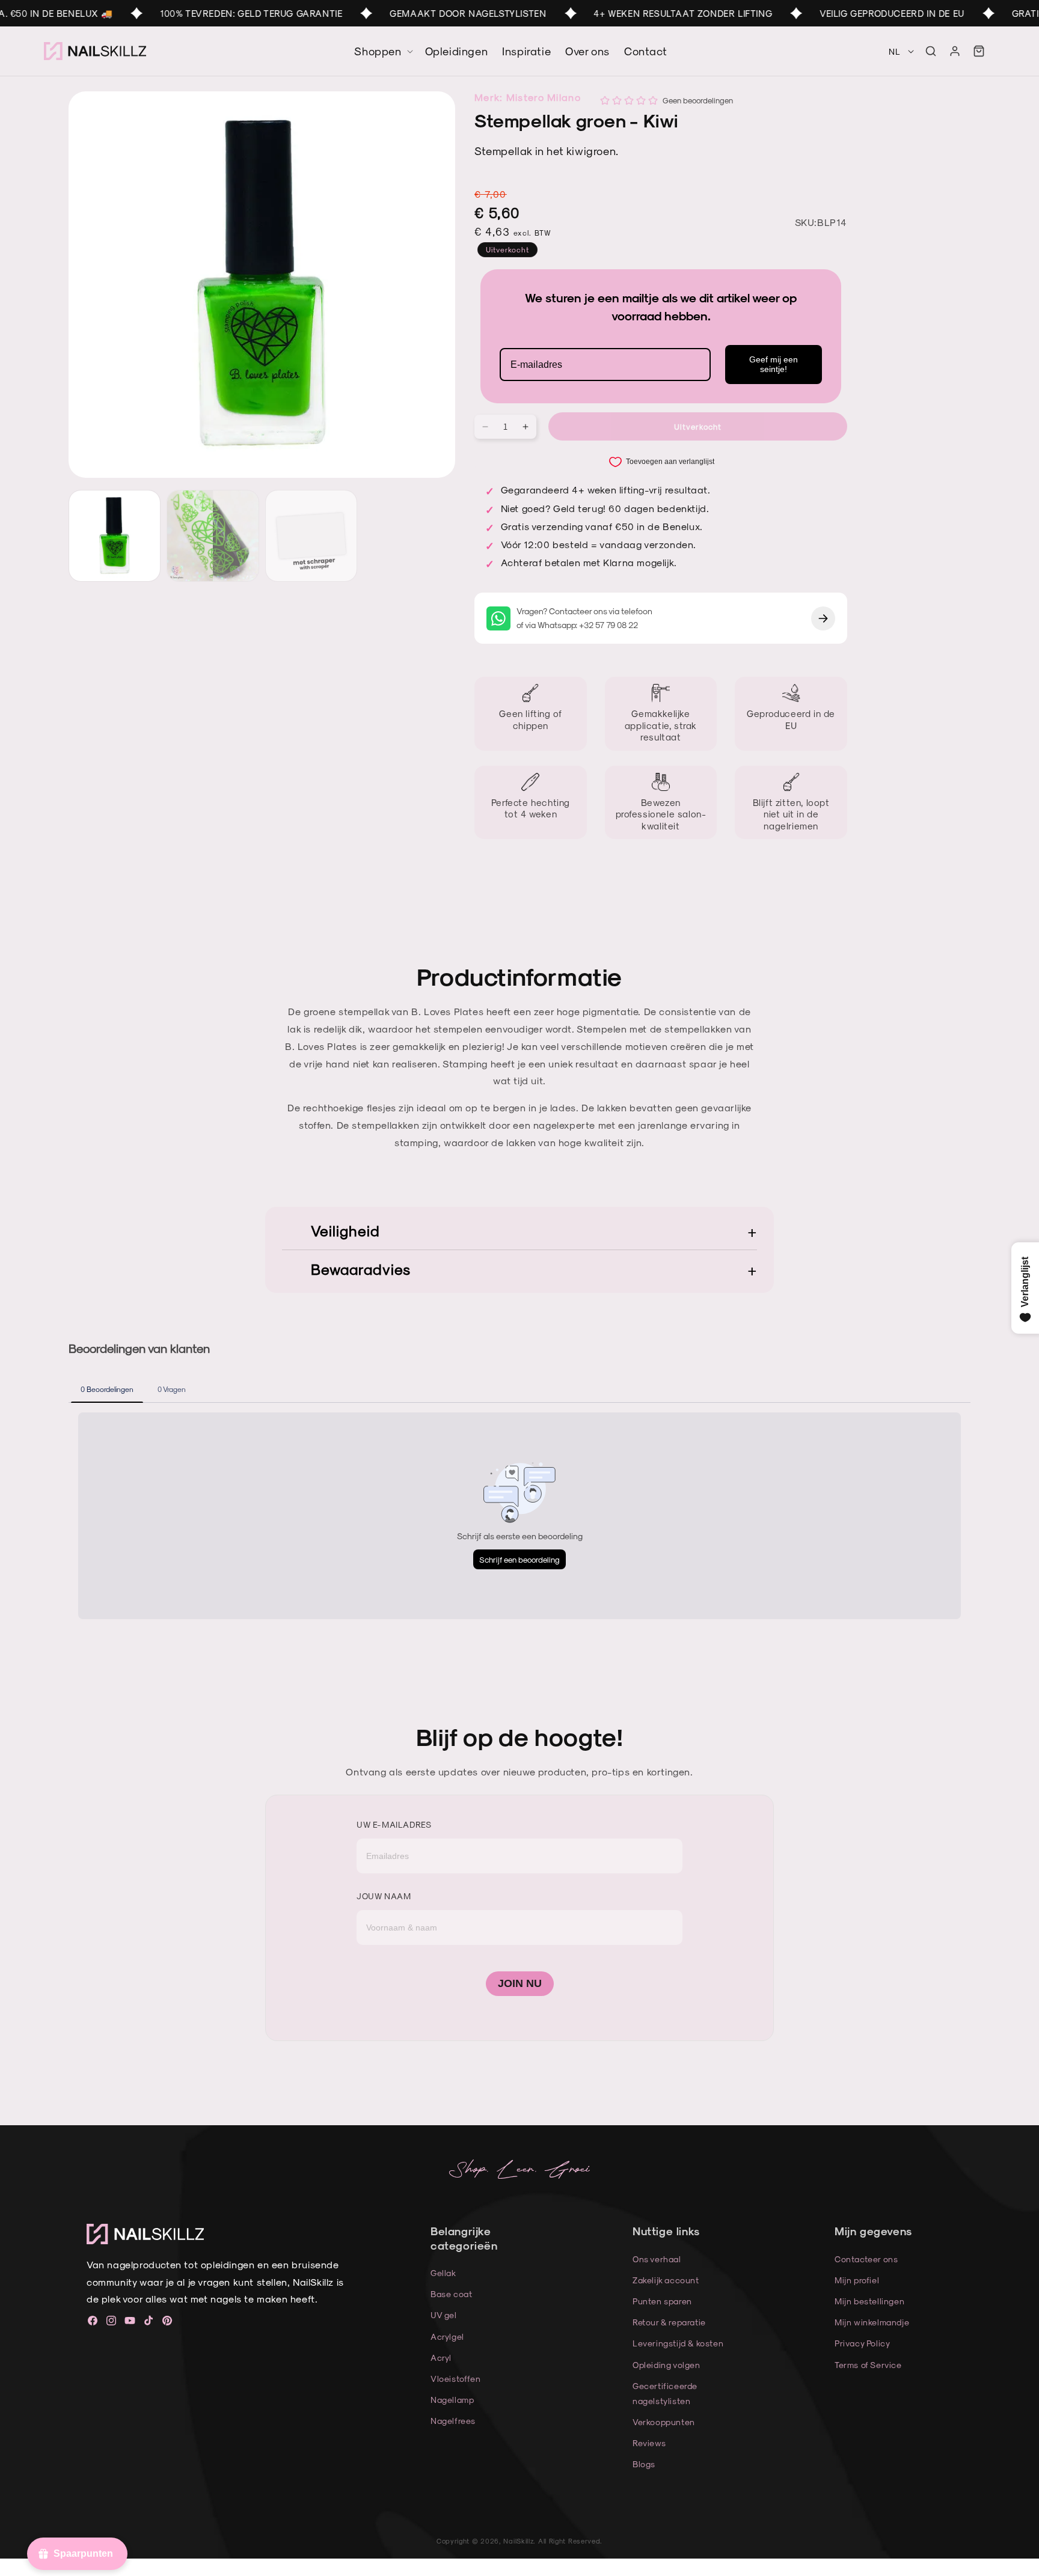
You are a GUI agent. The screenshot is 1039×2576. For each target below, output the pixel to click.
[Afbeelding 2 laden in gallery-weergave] (213, 536)
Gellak (443, 2273)
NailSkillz (518, 2541)
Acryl (441, 2358)
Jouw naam (384, 1896)
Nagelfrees (453, 2421)
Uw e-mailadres (394, 1824)
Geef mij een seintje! (774, 365)
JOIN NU (520, 1983)
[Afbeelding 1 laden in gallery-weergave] (115, 536)
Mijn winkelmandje (872, 2322)
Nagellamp (452, 2400)
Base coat (451, 2294)
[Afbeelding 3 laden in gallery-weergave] (311, 536)
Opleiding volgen (667, 2365)
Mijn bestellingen (869, 2301)
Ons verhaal (657, 2259)
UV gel (444, 2315)
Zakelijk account (666, 2280)
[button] (931, 51)
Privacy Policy (862, 2343)
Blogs (644, 2464)
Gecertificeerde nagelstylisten (665, 2393)
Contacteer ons (866, 2259)
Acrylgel (447, 2336)
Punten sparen (662, 2301)
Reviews (649, 2443)
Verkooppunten (664, 2422)
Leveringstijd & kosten (678, 2343)
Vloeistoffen (455, 2379)
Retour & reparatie (669, 2322)
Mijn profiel (857, 2280)
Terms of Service (868, 2365)
